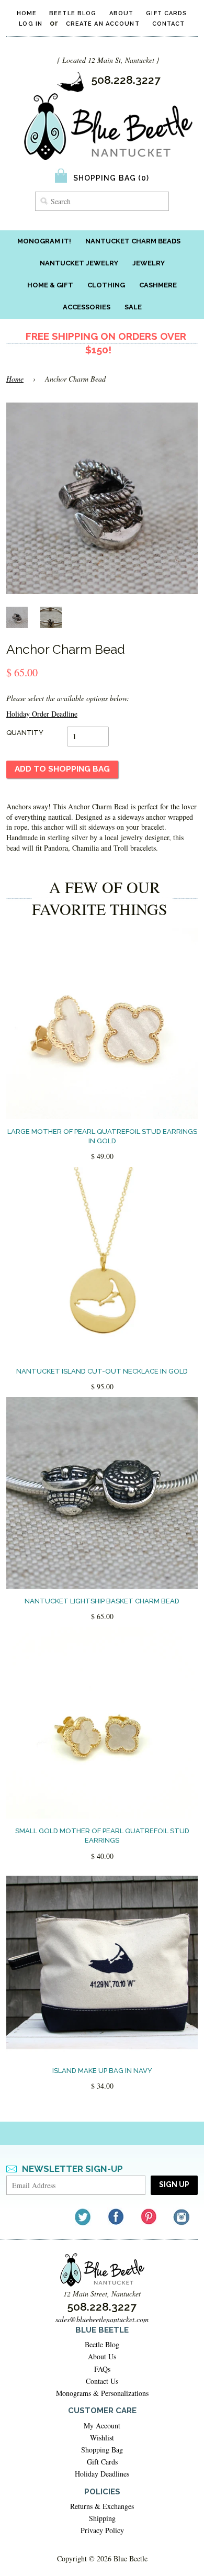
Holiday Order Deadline (42, 714)
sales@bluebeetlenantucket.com (102, 2319)
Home (27, 13)
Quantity (25, 733)
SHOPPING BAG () (111, 178)
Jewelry (149, 263)
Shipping (102, 2518)
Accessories (87, 307)
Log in (31, 24)
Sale (133, 307)
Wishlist (102, 2438)
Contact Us (102, 2381)
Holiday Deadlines (102, 2474)
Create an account (103, 24)
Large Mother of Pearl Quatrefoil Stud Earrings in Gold (102, 1136)
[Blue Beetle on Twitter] (83, 2217)
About (122, 13)
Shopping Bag (102, 2450)
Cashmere (158, 285)
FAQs (102, 2369)
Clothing (106, 285)
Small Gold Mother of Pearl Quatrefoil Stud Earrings (102, 1836)
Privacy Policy (102, 2530)
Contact (169, 24)
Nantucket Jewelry (79, 263)
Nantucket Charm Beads (133, 241)
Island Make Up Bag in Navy (102, 2071)
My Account (102, 2426)
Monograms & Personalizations (102, 2393)
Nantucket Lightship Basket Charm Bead (102, 1601)
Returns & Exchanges (102, 2506)
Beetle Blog (73, 13)
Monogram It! (44, 241)
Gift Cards (167, 13)
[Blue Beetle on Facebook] (116, 2217)
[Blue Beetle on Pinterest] (149, 2217)
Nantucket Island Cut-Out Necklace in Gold (102, 1371)
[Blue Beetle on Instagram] (182, 2217)
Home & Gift (50, 285)
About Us (102, 2356)
